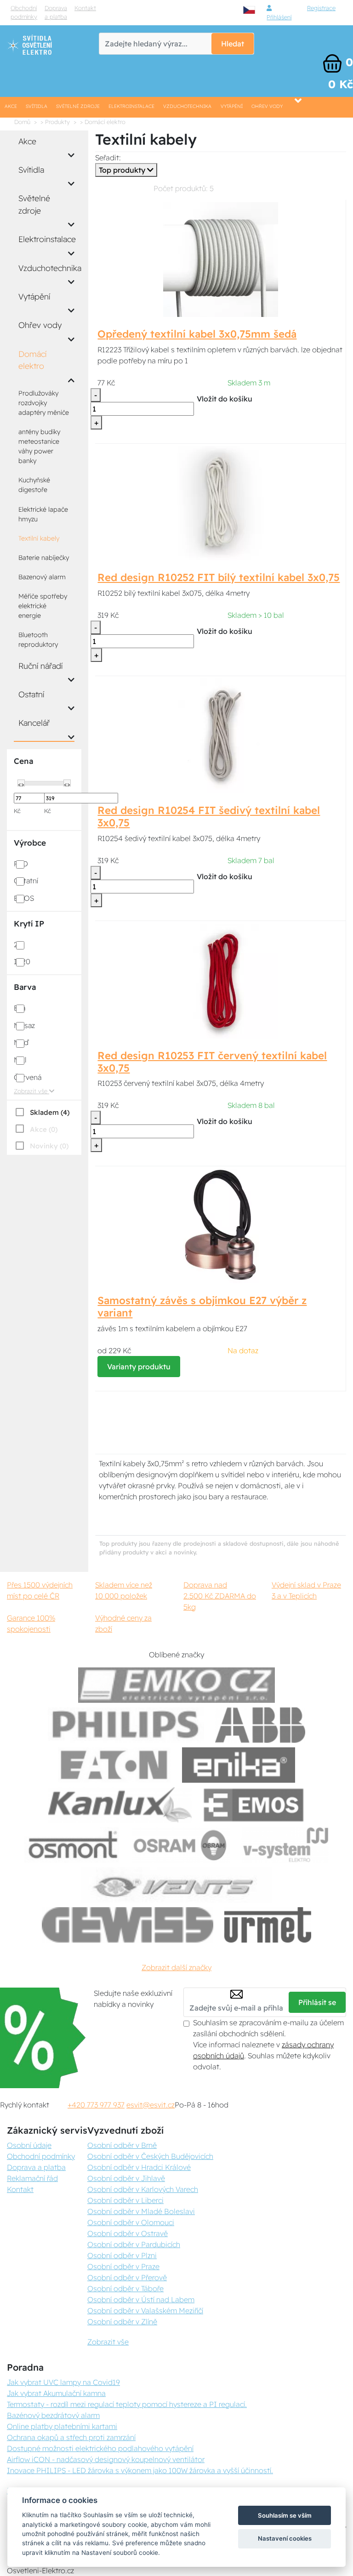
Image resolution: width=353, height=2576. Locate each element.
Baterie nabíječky (44, 558)
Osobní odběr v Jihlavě (126, 2178)
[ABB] (260, 1725)
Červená (28, 1077)
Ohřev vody (267, 106)
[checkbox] (42, 1112)
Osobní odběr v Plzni (122, 2255)
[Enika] (239, 1765)
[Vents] (176, 1885)
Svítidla (37, 106)
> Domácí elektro (103, 122)
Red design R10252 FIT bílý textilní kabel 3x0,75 (219, 577)
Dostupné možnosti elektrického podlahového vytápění (100, 2448)
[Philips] (126, 1725)
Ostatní (31, 694)
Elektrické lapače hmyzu (43, 514)
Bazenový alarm (42, 577)
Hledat (233, 44)
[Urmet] (268, 1925)
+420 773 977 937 (96, 2105)
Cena (23, 761)
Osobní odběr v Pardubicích (134, 2244)
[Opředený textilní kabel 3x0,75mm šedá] (221, 259)
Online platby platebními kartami (62, 2426)
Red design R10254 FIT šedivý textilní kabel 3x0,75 (209, 816)
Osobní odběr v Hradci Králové (139, 2167)
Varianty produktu (139, 1367)
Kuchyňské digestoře (34, 485)
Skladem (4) (50, 1112)
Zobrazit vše (31, 1091)
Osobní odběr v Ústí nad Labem (141, 2299)
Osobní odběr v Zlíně (122, 2322)
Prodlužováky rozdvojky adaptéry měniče (44, 403)
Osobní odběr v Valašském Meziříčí (145, 2310)
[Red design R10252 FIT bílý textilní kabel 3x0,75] (220, 503)
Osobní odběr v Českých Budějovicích (150, 2156)
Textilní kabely (39, 538)
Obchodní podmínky (24, 12)
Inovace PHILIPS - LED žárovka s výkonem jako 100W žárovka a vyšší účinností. (140, 2470)
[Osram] (182, 1845)
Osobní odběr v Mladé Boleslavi (141, 2211)
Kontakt (85, 8)
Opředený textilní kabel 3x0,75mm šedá (197, 334)
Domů (22, 122)
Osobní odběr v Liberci (125, 2200)
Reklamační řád (32, 2178)
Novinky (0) (49, 1146)
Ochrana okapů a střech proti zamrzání (71, 2437)
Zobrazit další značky (176, 1967)
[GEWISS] (128, 1925)
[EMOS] (254, 1805)
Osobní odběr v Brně (122, 2145)
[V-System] (285, 1845)
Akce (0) (44, 1129)
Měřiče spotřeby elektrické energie (43, 606)
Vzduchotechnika (187, 106)
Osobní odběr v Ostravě (128, 2233)
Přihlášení (279, 17)
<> (21, 784)
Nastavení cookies (285, 2538)
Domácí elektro (32, 360)
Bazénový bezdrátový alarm (53, 2415)
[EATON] (114, 1765)
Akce (11, 106)
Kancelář (34, 723)
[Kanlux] (120, 1805)
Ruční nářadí (40, 666)
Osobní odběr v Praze (123, 2266)
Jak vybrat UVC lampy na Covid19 (63, 2382)
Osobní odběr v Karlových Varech (143, 2189)
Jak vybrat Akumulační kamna (56, 2393)
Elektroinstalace (131, 106)
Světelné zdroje (78, 106)
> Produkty (55, 122)
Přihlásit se (317, 2002)
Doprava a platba (56, 12)
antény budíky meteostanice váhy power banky (39, 446)
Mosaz (24, 1025)
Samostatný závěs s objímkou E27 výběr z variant (202, 1307)
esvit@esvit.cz (151, 2105)
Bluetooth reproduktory (38, 640)
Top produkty (123, 170)
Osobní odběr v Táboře (125, 2288)
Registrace (321, 8)
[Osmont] (73, 1845)
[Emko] (176, 1685)
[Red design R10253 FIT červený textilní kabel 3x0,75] (221, 980)
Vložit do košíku (225, 399)
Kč (17, 811)
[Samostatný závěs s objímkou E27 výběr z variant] (221, 1226)
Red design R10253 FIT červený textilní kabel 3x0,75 (212, 1062)
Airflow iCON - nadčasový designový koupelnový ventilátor (106, 2459)
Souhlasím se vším (285, 2515)
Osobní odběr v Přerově (127, 2277)
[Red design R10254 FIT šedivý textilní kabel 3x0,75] (221, 735)
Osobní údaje (29, 2145)
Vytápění (232, 106)
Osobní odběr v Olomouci (131, 2222)
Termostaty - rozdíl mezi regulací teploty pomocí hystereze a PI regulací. (127, 2404)
